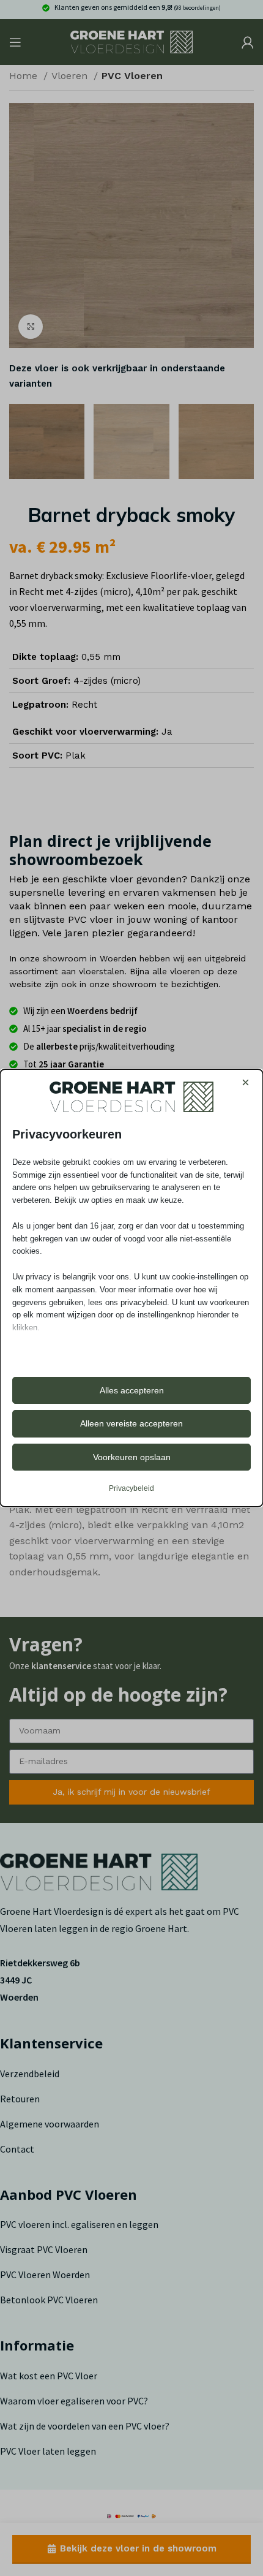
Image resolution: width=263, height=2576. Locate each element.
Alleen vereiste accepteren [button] (131, 1423)
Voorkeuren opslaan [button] (132, 1457)
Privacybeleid (131, 1488)
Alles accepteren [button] (132, 1390)
